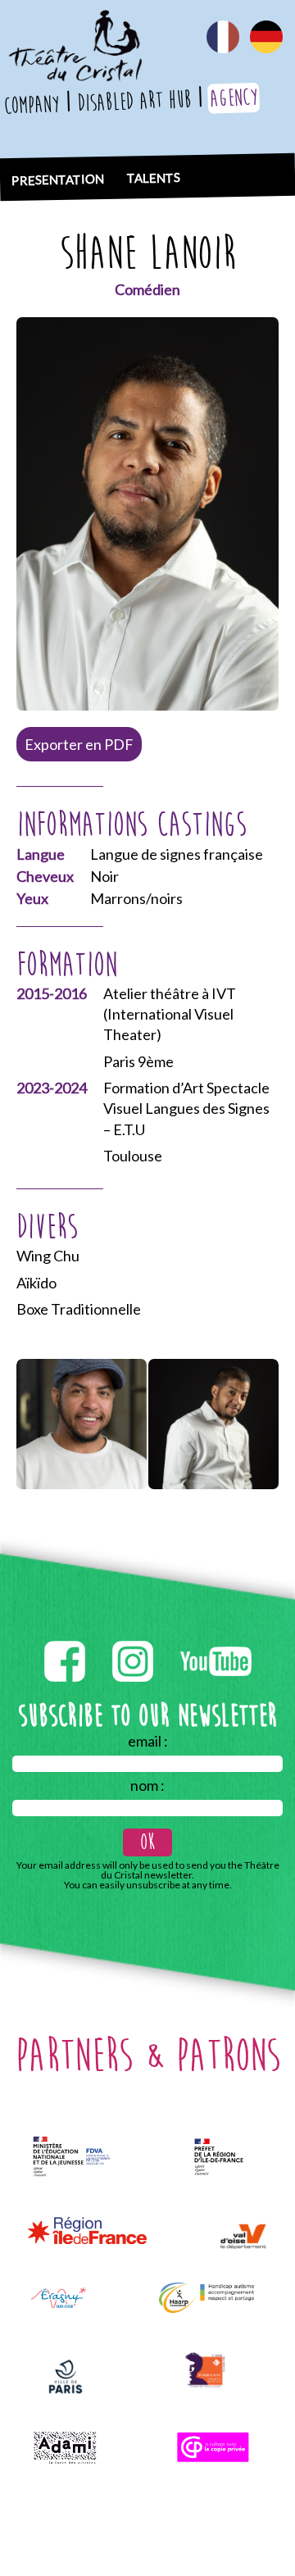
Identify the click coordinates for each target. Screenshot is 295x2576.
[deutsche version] (266, 30)
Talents (154, 177)
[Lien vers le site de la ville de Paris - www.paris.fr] (66, 2376)
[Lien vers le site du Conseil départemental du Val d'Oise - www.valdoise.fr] (243, 2236)
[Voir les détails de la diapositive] (82, 1424)
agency (234, 98)
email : (148, 1741)
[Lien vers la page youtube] (216, 1638)
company (32, 105)
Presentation (58, 179)
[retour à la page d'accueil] (74, 20)
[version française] (223, 30)
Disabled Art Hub (134, 102)
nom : (147, 1785)
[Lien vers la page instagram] (134, 1638)
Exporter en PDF (79, 744)
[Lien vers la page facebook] (66, 1638)
